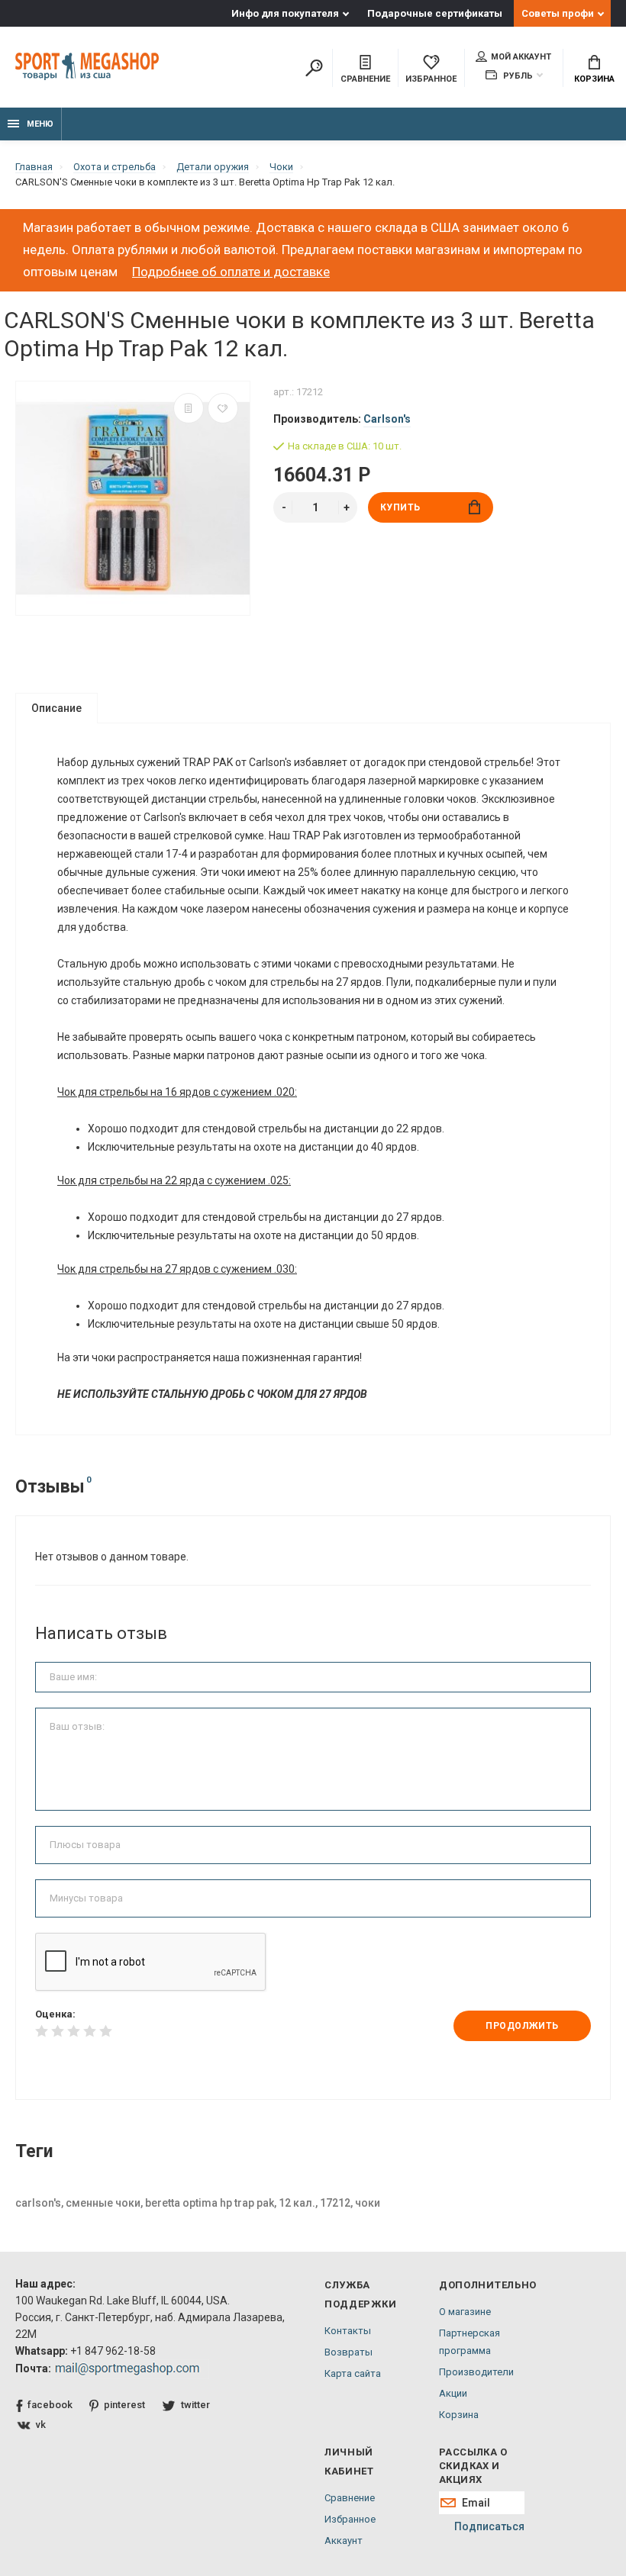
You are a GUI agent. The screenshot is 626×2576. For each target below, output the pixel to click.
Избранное (350, 2519)
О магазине (465, 2312)
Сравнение (350, 2498)
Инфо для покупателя (285, 13)
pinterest (124, 2405)
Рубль (517, 76)
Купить (401, 507)
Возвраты (348, 2352)
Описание (56, 708)
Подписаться (489, 2526)
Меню (40, 124)
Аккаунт (344, 2541)
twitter (195, 2405)
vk (41, 2425)
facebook (50, 2405)
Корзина (594, 79)
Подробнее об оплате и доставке (231, 272)
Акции (453, 2393)
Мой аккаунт (521, 57)
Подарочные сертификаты (435, 13)
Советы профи (558, 13)
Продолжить (522, 2026)
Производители (476, 2372)
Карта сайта (353, 2373)
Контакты (348, 2331)
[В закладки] (223, 408)
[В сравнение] (189, 408)
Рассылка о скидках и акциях (473, 2466)
